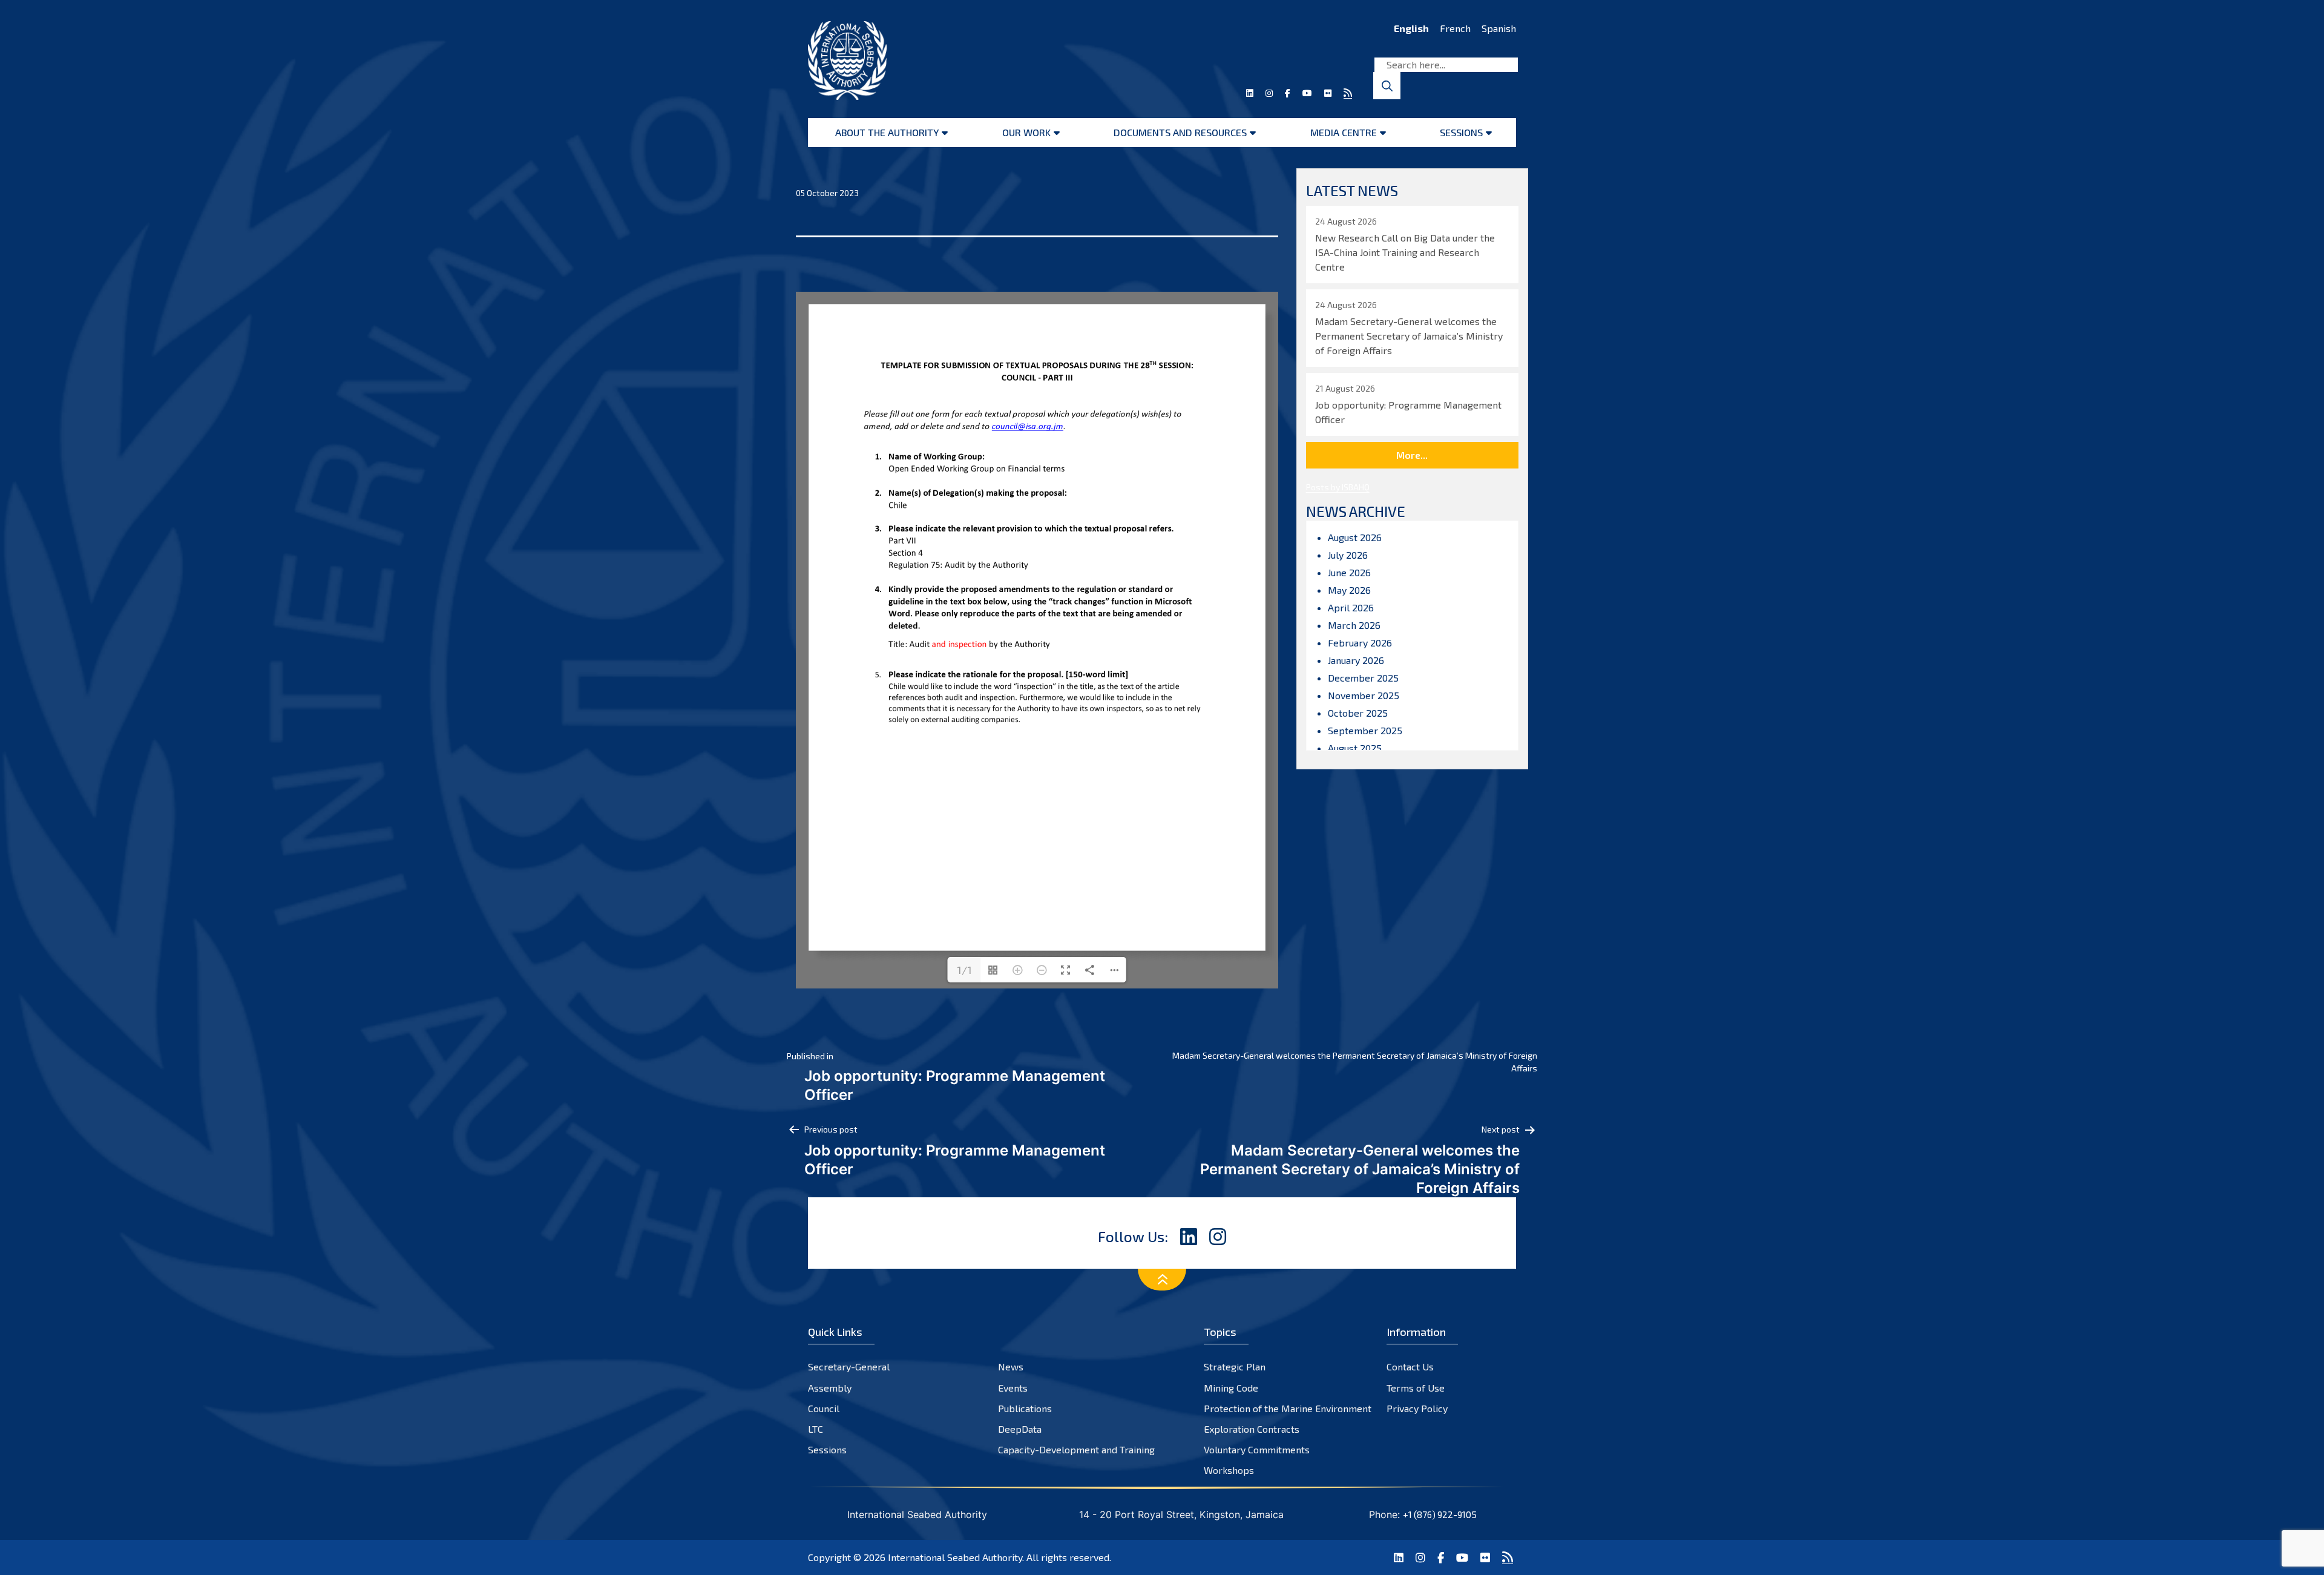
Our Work (1026, 132)
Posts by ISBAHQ (1338, 487)
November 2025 (1364, 695)
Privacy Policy (1417, 1408)
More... (1412, 455)
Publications (1025, 1408)
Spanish (1499, 28)
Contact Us (1410, 1366)
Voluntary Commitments (1257, 1449)
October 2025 (1358, 713)
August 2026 (1355, 537)
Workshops (1229, 1470)
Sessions (1461, 132)
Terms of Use (1416, 1388)
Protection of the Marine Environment (1288, 1408)
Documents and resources (1180, 132)
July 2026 (1348, 555)
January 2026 (1356, 660)
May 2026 (1349, 590)
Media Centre (1344, 132)
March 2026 (1354, 625)
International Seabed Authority (955, 1557)
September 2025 (1365, 730)
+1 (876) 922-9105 (1440, 1514)
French (1455, 28)
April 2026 (1351, 607)
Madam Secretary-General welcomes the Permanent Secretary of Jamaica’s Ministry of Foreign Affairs (1355, 1062)
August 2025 (1355, 748)
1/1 (964, 970)
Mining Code (1231, 1388)
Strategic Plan (1235, 1366)
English (1411, 28)
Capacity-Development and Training (1076, 1449)
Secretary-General (849, 1366)
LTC (816, 1429)
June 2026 (1349, 572)
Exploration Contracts (1252, 1429)
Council (824, 1408)
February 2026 (1360, 643)
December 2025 (1363, 678)
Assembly (830, 1388)
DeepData (1020, 1429)
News (1011, 1366)
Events (1013, 1388)
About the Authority (887, 132)
